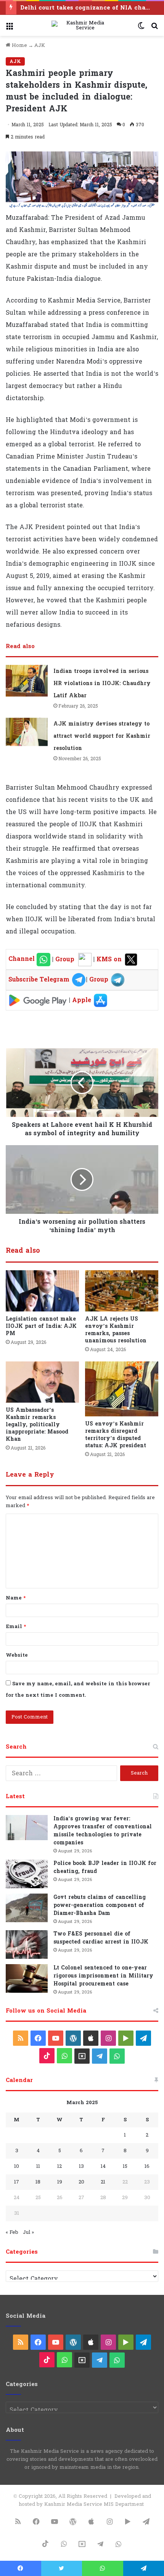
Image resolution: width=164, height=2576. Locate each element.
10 (17, 2166)
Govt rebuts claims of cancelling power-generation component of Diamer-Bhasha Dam (100, 1905)
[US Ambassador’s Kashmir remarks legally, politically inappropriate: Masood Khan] (42, 1382)
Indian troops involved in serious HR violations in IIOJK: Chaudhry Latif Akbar (102, 683)
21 (103, 2182)
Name (16, 1598)
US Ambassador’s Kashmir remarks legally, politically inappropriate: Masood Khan (37, 1425)
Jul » (28, 2232)
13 (81, 2166)
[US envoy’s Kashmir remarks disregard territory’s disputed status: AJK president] (122, 1389)
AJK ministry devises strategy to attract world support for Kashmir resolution (102, 736)
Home (19, 45)
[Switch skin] (141, 28)
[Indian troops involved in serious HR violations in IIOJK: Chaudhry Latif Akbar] (27, 681)
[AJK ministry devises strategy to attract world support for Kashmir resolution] (27, 732)
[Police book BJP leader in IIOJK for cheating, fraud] (27, 1874)
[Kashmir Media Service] (82, 26)
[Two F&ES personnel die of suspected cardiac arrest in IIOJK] (27, 1944)
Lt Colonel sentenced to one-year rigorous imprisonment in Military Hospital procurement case (103, 1976)
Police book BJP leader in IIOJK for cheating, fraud (105, 1867)
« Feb (12, 2232)
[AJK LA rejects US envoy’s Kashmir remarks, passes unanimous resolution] (122, 1291)
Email (16, 1627)
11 (38, 2166)
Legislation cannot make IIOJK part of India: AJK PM (41, 1326)
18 (38, 2182)
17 (17, 2182)
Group (64, 959)
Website (17, 1655)
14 (103, 2166)
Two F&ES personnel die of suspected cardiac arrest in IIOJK (101, 1938)
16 (147, 2166)
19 (60, 2182)
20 (81, 2182)
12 (59, 2166)
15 (125, 2166)
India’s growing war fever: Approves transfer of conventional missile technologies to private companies (103, 1831)
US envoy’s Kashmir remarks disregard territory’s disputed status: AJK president (116, 1435)
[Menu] (10, 28)
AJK (40, 45)
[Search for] (154, 28)
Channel (23, 959)
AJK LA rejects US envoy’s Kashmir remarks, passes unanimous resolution (116, 1330)
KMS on (110, 959)
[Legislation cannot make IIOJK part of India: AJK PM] (42, 1291)
